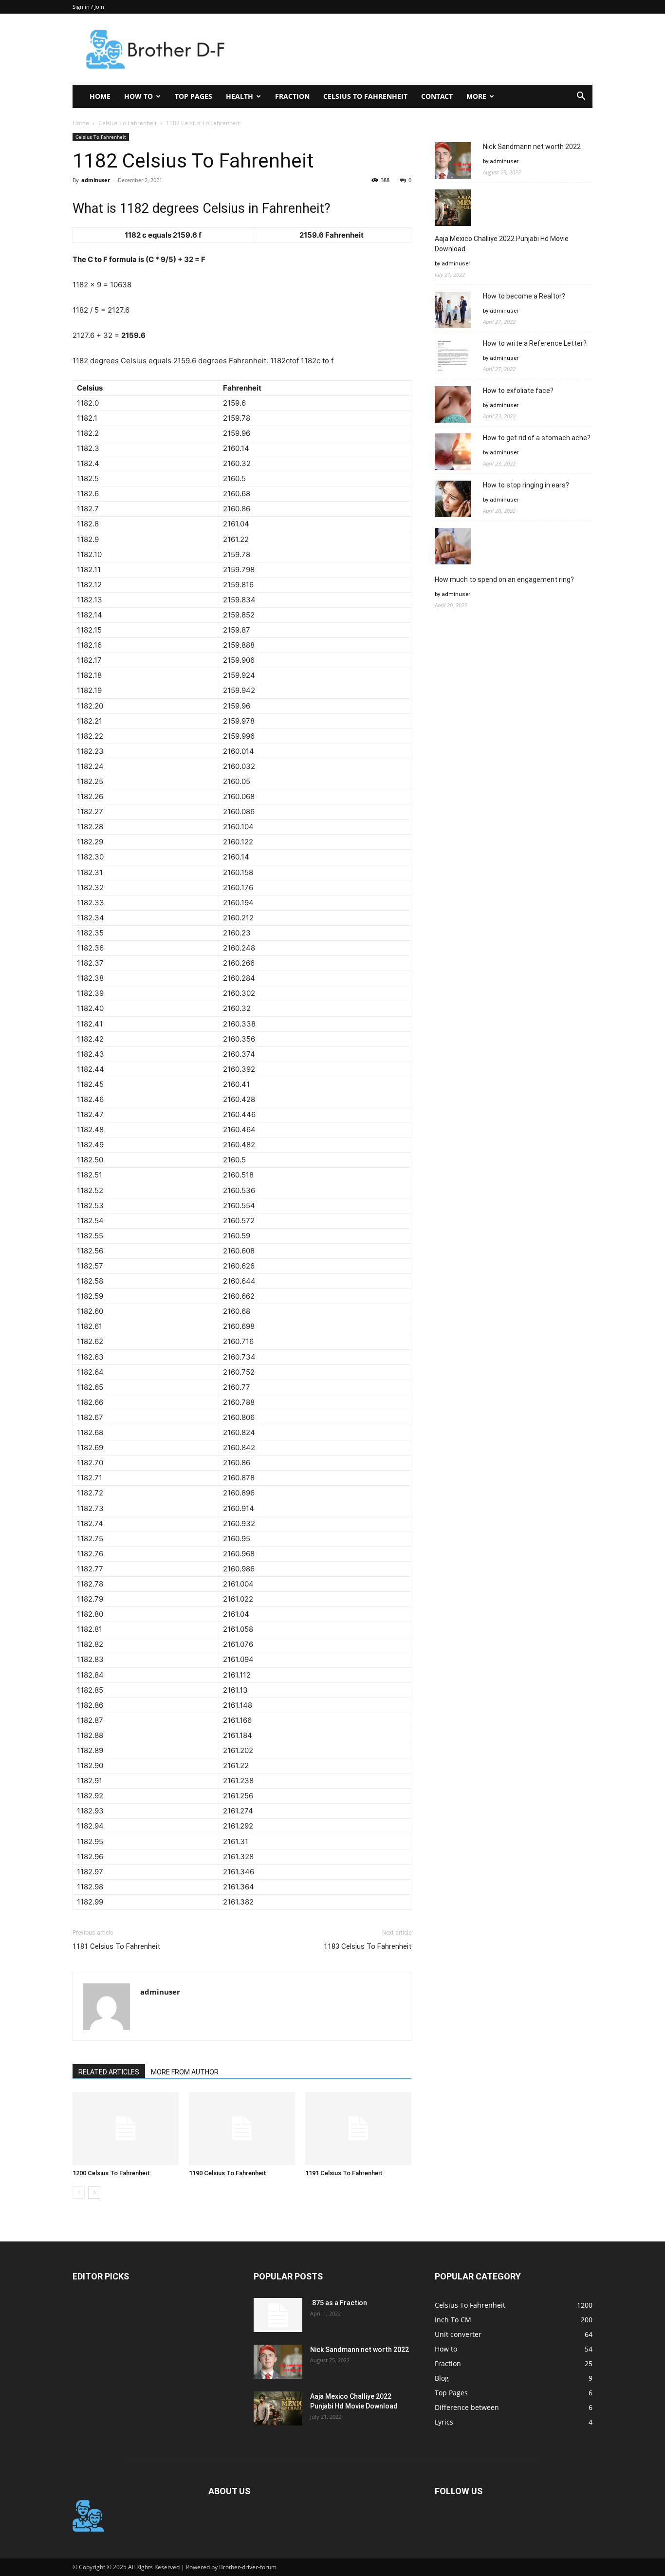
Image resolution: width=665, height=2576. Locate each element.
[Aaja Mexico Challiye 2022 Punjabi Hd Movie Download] (278, 2408)
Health (240, 96)
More (476, 96)
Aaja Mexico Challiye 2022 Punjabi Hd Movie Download (502, 244)
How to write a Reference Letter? (535, 343)
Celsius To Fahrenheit (365, 96)
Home (100, 96)
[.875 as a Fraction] (278, 2315)
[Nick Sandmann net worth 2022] (278, 2362)
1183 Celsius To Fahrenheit (368, 1946)
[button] (581, 97)
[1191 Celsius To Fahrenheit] (358, 2128)
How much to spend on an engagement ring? (504, 579)
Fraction (292, 96)
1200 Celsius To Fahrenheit (111, 2173)
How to (139, 96)
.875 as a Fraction (339, 2303)
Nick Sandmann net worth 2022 (532, 147)
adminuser (96, 180)
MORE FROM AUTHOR (185, 2072)
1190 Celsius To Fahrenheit (228, 2173)
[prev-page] (79, 2193)
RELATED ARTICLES (109, 2072)
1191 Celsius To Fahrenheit (344, 2173)
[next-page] (94, 2193)
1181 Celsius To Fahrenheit (116, 1946)
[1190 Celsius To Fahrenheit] (242, 2128)
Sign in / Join (88, 7)
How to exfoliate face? (518, 391)
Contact (437, 96)
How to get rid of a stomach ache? (537, 438)
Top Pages (194, 96)
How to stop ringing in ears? (526, 485)
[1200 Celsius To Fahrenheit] (126, 2128)
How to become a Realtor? (524, 296)
